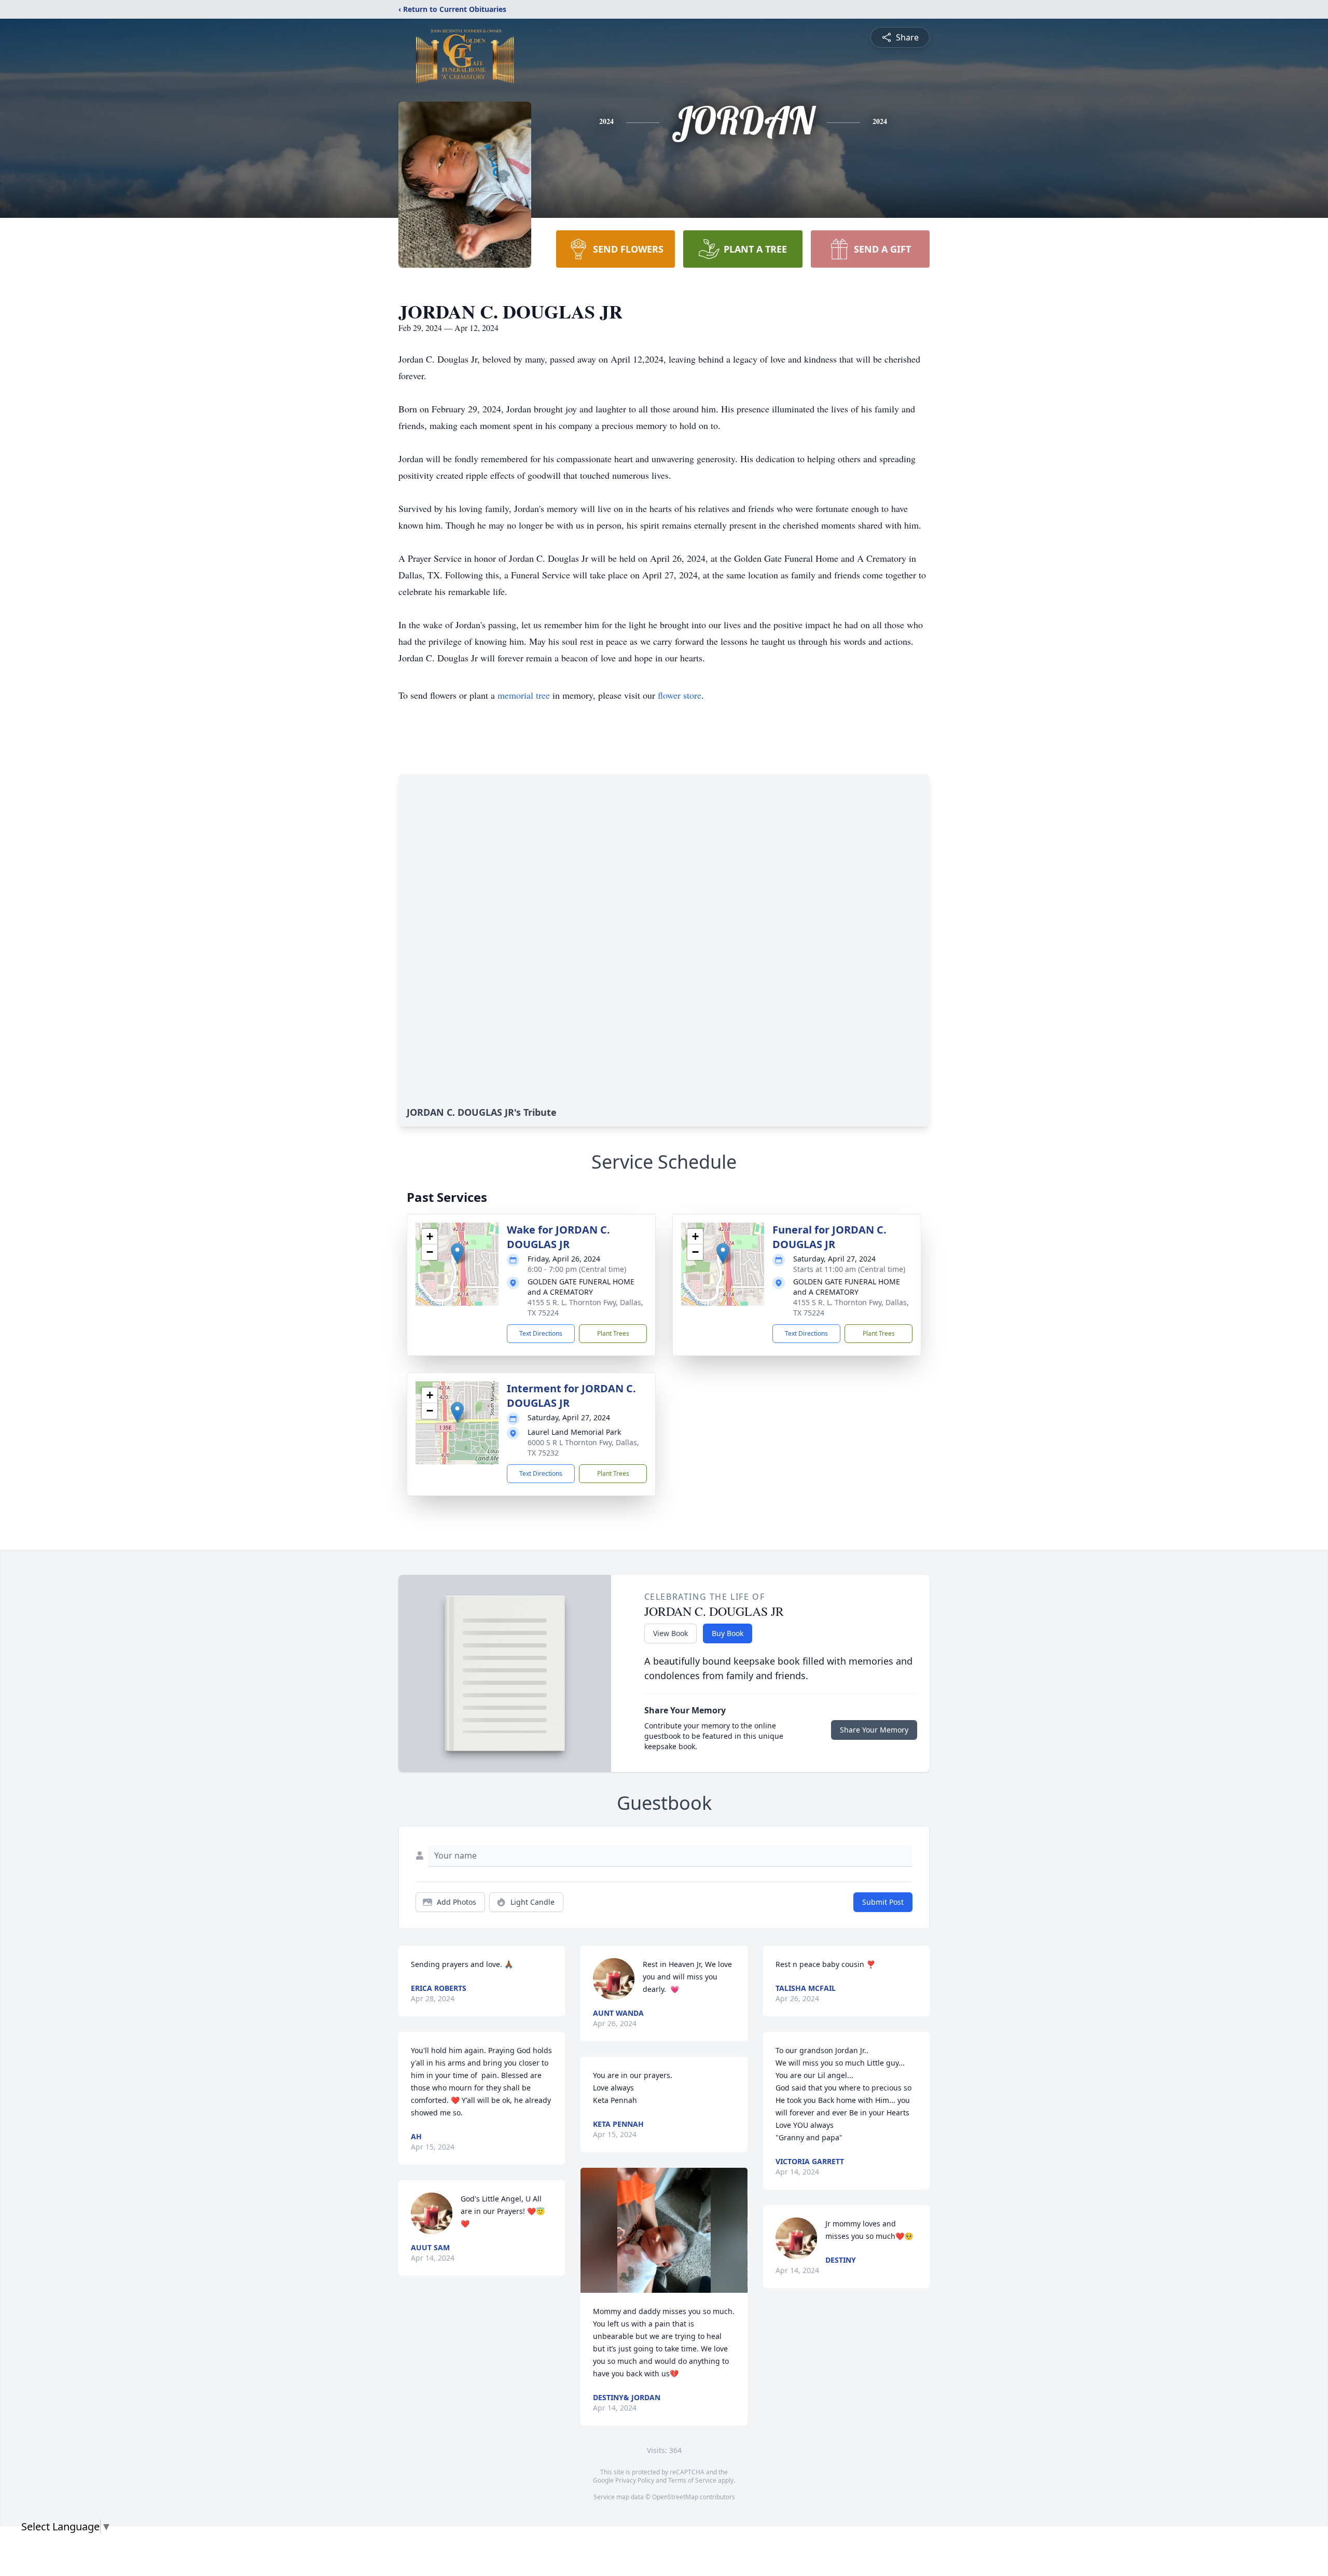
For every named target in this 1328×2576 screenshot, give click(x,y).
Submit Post (883, 1902)
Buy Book (728, 1633)
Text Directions (541, 1333)
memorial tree (524, 695)
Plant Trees (613, 1333)
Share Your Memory (874, 1730)
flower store (680, 695)
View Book (670, 1633)
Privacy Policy (635, 2480)
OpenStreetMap (675, 2497)
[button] (457, 1254)
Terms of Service (692, 2480)
